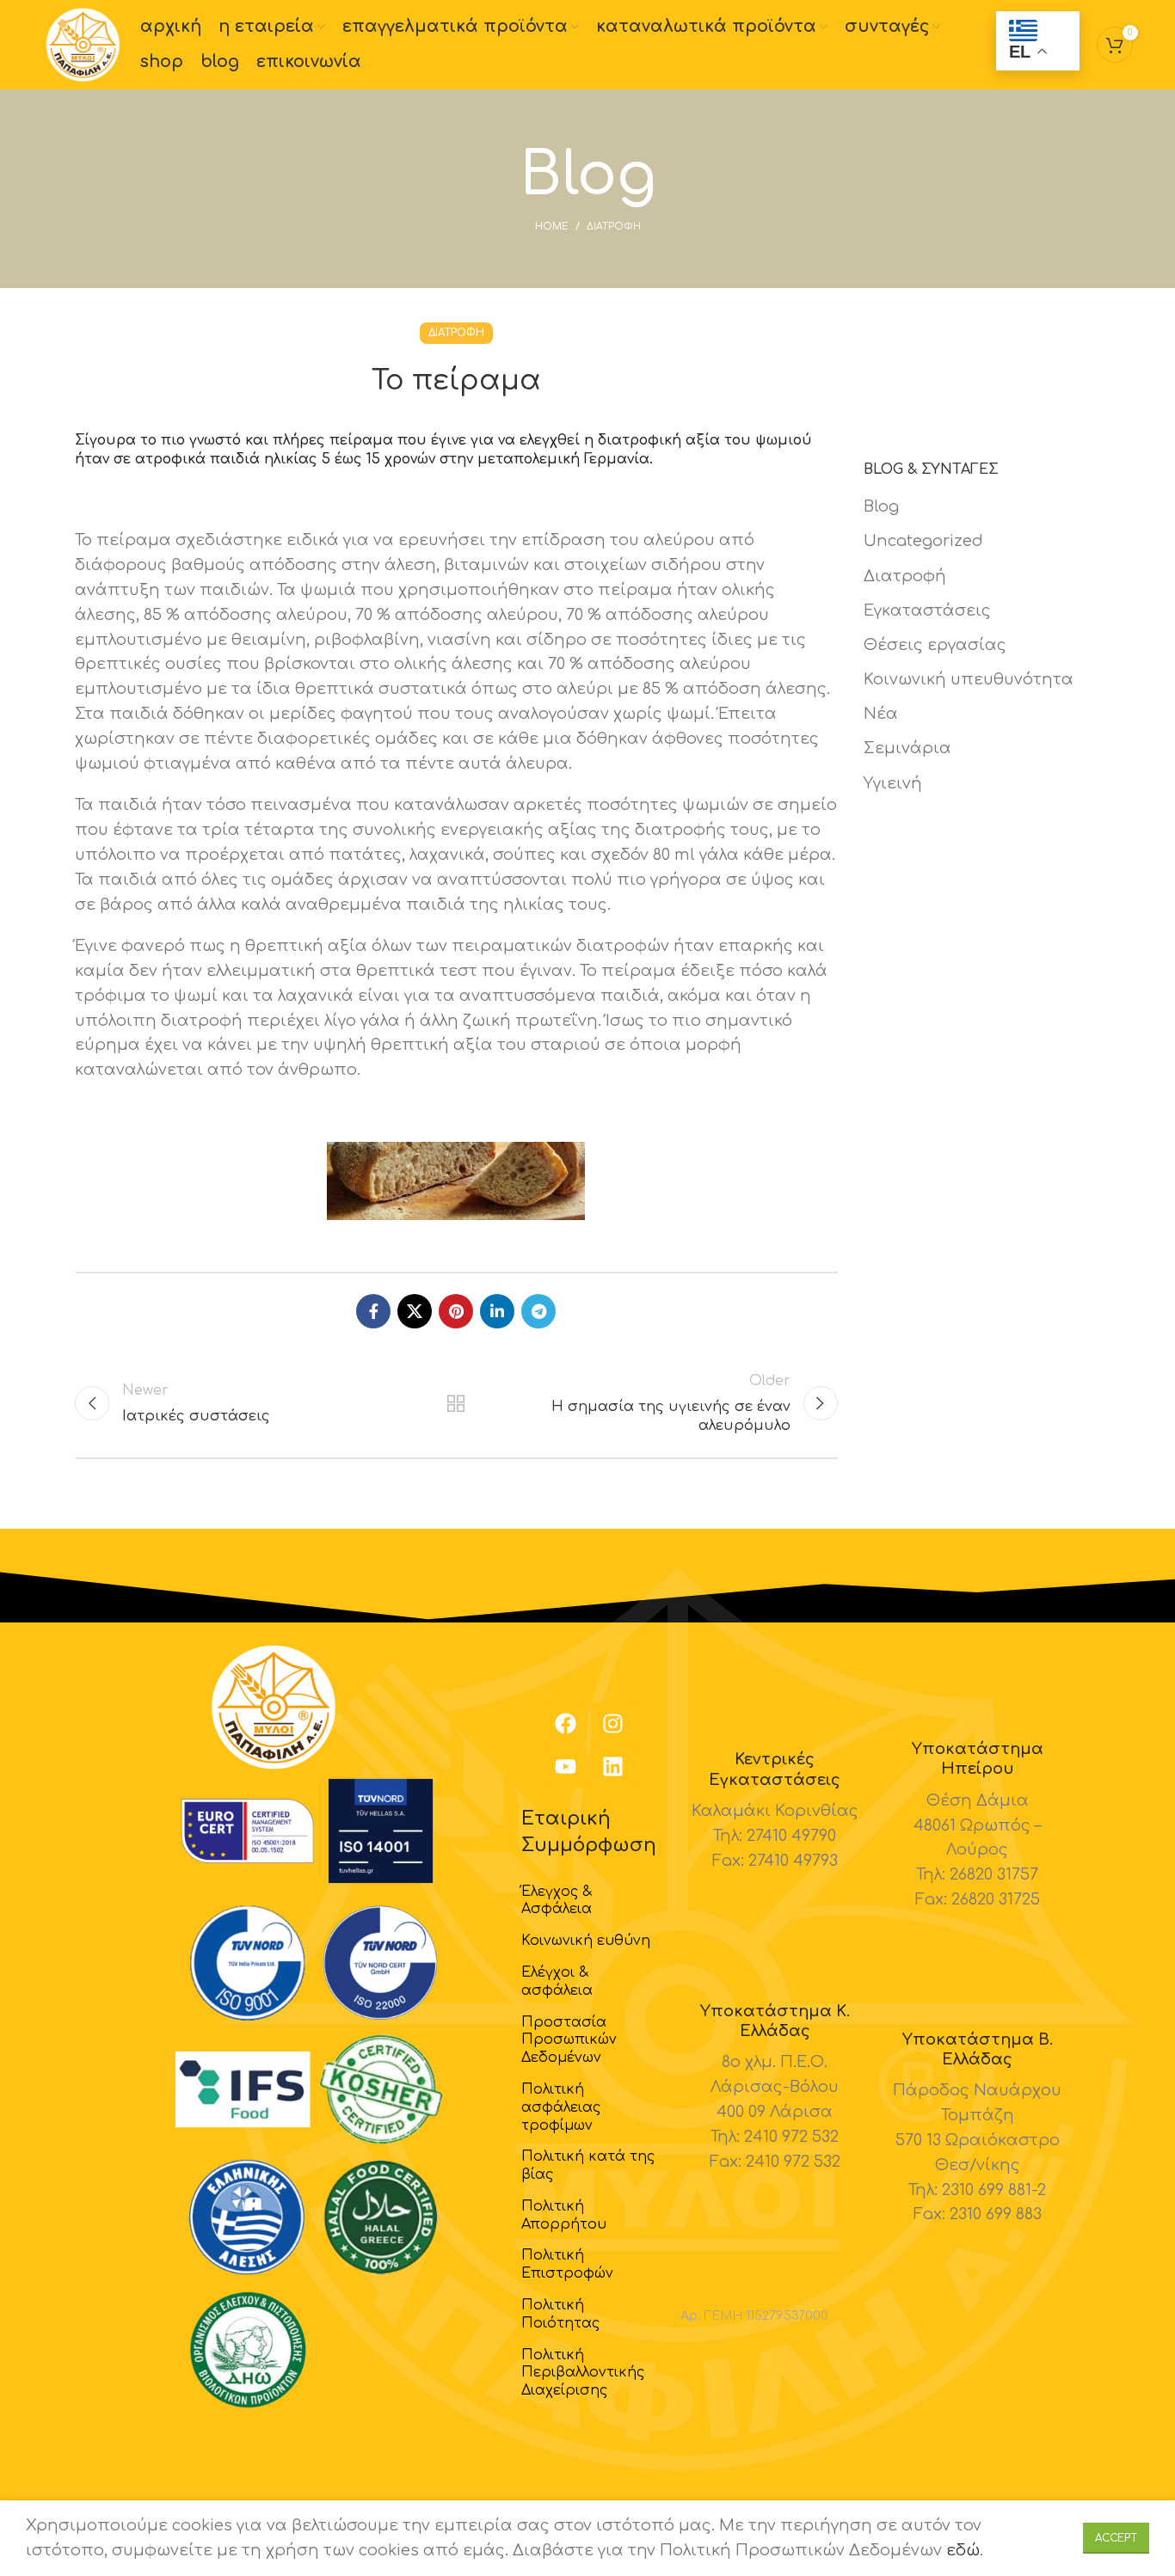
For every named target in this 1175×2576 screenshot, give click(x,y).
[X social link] (415, 1311)
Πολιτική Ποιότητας (560, 2314)
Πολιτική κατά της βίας (588, 2165)
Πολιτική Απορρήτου (564, 2215)
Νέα (881, 714)
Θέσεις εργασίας (935, 645)
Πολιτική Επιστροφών (567, 2264)
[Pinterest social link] (456, 1311)
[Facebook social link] (373, 1311)
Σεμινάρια (907, 748)
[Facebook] (565, 1724)
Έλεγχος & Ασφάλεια (557, 1901)
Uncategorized (923, 541)
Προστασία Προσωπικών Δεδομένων (569, 2040)
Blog (881, 506)
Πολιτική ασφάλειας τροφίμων (561, 2107)
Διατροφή (614, 227)
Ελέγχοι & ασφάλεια (557, 1981)
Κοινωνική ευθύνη (586, 1941)
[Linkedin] (612, 1767)
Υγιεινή (893, 783)
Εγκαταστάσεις (927, 610)
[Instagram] (612, 1724)
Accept (1116, 2538)
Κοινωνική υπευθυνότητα (969, 679)
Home (552, 227)
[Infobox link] (775, 1811)
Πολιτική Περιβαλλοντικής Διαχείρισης (583, 2373)
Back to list (456, 1403)
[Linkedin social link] (497, 1311)
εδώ (963, 2550)
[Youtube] (565, 1767)
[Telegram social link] (538, 1311)
